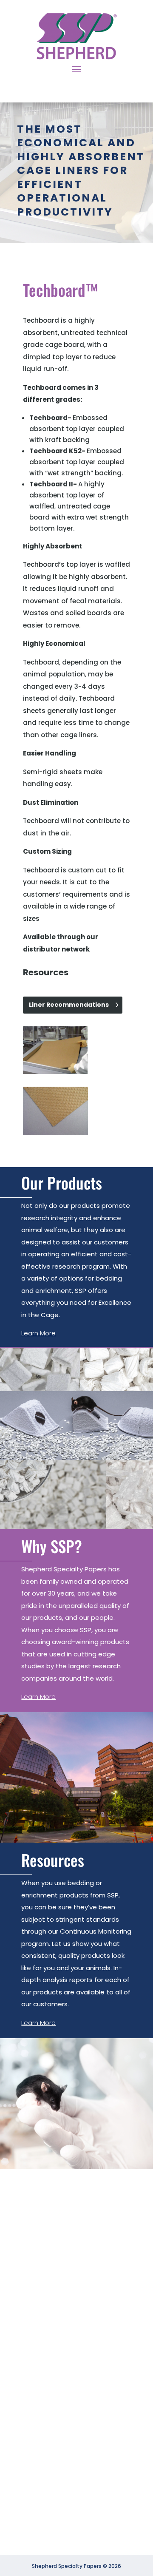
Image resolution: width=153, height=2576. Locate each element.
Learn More (38, 1333)
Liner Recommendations (69, 1005)
